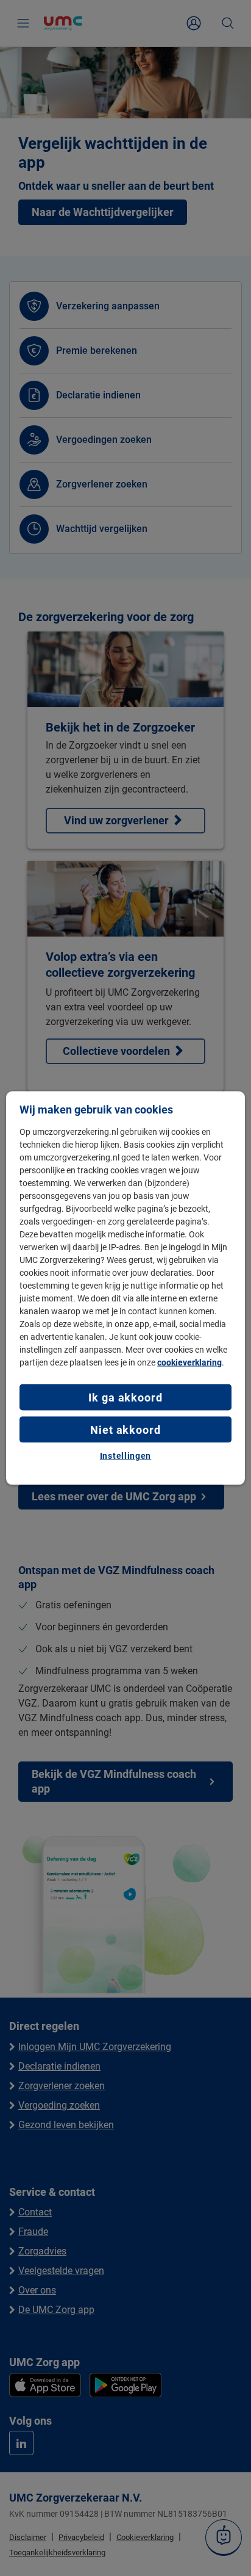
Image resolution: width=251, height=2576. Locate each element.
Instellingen (125, 1456)
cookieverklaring (189, 1362)
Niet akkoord (125, 1430)
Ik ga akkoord (125, 1397)
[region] (125, 1288)
